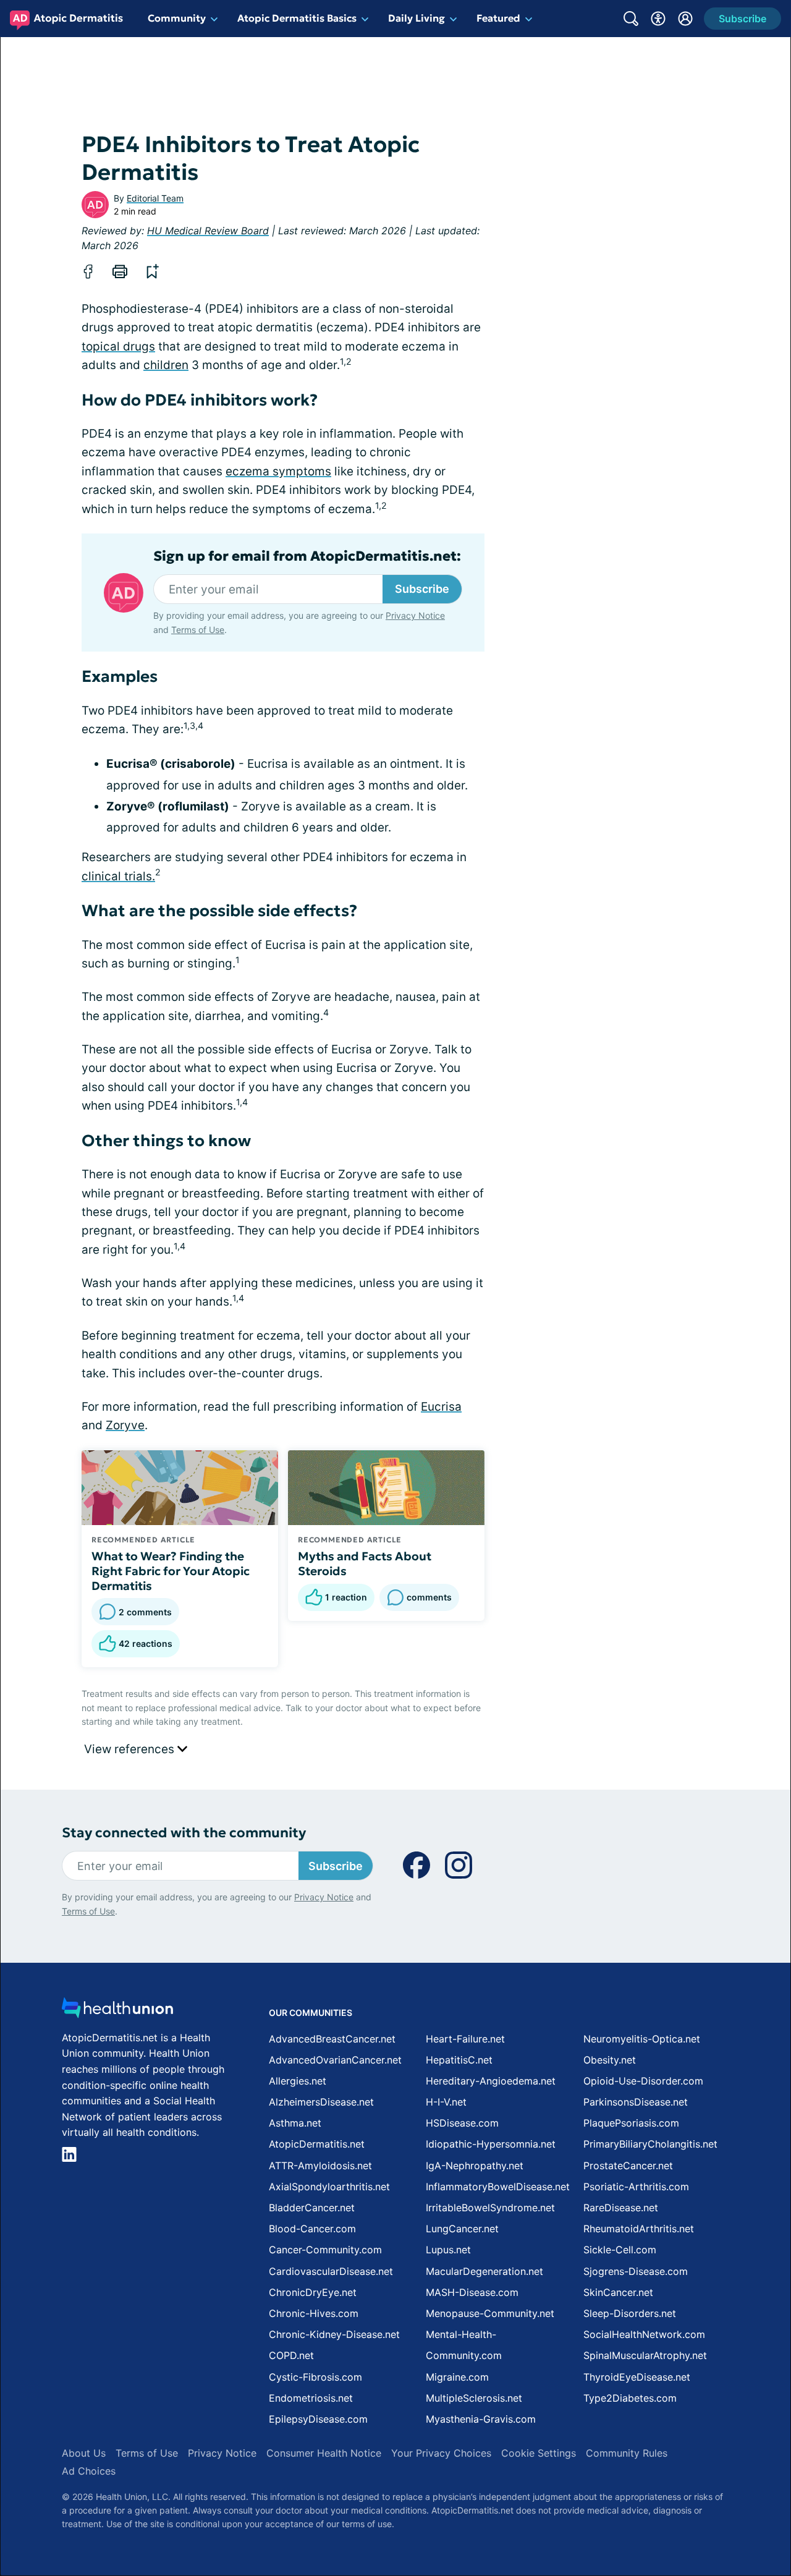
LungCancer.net (462, 2229)
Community (177, 18)
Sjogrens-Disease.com (636, 2271)
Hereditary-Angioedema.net (491, 2081)
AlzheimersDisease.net (321, 2102)
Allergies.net (298, 2081)
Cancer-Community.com (325, 2250)
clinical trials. (118, 876)
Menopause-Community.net (490, 2313)
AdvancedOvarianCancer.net (335, 2060)
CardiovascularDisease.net (331, 2271)
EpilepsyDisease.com (318, 2419)
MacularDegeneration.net (484, 2271)
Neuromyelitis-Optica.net (642, 2039)
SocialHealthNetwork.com (644, 2334)
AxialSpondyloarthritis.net (329, 2187)
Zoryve (125, 1425)
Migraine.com (457, 2377)
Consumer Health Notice (324, 2453)
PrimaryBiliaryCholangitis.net (650, 2144)
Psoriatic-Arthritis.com (636, 2187)
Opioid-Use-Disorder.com (643, 2081)
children (166, 365)
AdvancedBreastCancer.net (332, 2039)
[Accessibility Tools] (658, 19)
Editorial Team (155, 198)
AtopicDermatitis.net (317, 2144)
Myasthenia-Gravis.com (481, 2419)
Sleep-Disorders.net (630, 2313)
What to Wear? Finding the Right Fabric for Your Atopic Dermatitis (171, 1571)
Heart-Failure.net (465, 2039)
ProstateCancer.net (628, 2166)
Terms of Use (198, 630)
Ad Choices (89, 2471)
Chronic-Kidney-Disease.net (334, 2334)
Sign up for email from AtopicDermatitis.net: (307, 556)
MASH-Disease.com (472, 2292)
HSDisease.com (462, 2123)
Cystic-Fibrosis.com (315, 2377)
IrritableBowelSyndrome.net (490, 2208)
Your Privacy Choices (441, 2453)
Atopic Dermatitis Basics (297, 18)
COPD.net (291, 2355)
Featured (498, 18)
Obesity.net (610, 2060)
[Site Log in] (685, 19)
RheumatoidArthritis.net (639, 2229)
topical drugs (118, 346)
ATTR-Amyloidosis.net (320, 2166)
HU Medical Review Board (208, 231)
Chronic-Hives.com (314, 2313)
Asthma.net (295, 2123)
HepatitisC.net (459, 2060)
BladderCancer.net (312, 2208)
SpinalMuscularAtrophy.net (645, 2355)
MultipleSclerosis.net (474, 2398)
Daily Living (417, 18)
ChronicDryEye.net (313, 2292)
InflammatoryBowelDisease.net (498, 2187)
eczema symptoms (278, 471)
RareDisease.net (621, 2208)
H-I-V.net (446, 2102)
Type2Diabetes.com (630, 2398)
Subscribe (422, 589)
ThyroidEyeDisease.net (637, 2377)
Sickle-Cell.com (620, 2250)
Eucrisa (441, 1407)
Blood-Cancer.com (312, 2229)
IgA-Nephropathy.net (475, 2166)
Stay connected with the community (184, 1833)
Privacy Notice (415, 615)
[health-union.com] (117, 2011)
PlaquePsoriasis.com (631, 2123)
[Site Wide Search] (631, 19)
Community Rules (627, 2453)
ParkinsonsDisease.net (636, 2102)
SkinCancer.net (618, 2292)
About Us (84, 2453)
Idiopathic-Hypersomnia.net (491, 2144)
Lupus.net (448, 2250)
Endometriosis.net (311, 2398)
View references (131, 1749)
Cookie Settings (539, 2453)
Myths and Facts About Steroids (365, 1563)
